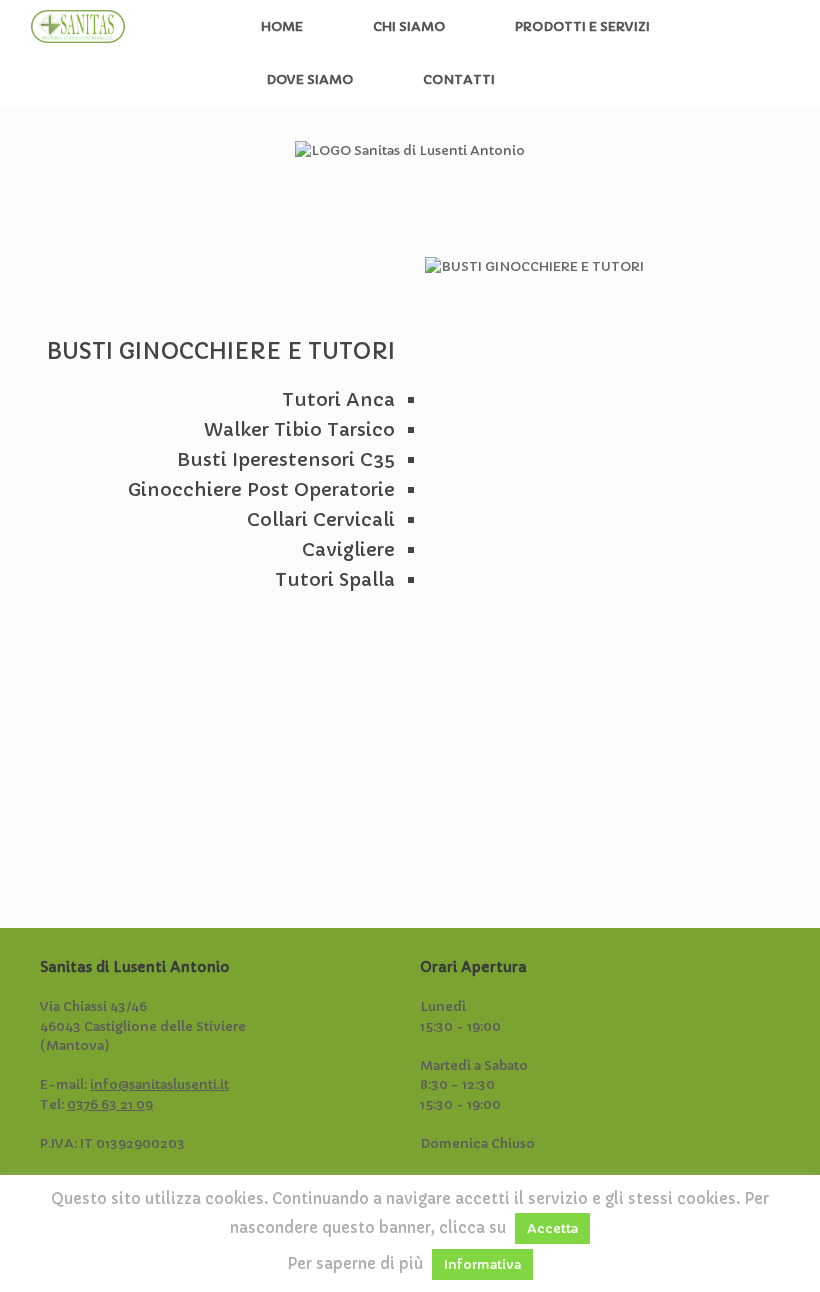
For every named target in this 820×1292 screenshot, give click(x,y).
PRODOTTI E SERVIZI (582, 26)
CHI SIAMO (409, 26)
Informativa (482, 1264)
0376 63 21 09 (110, 1104)
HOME (282, 26)
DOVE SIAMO (309, 79)
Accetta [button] (552, 1228)
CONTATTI (459, 79)
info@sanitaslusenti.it (159, 1084)
